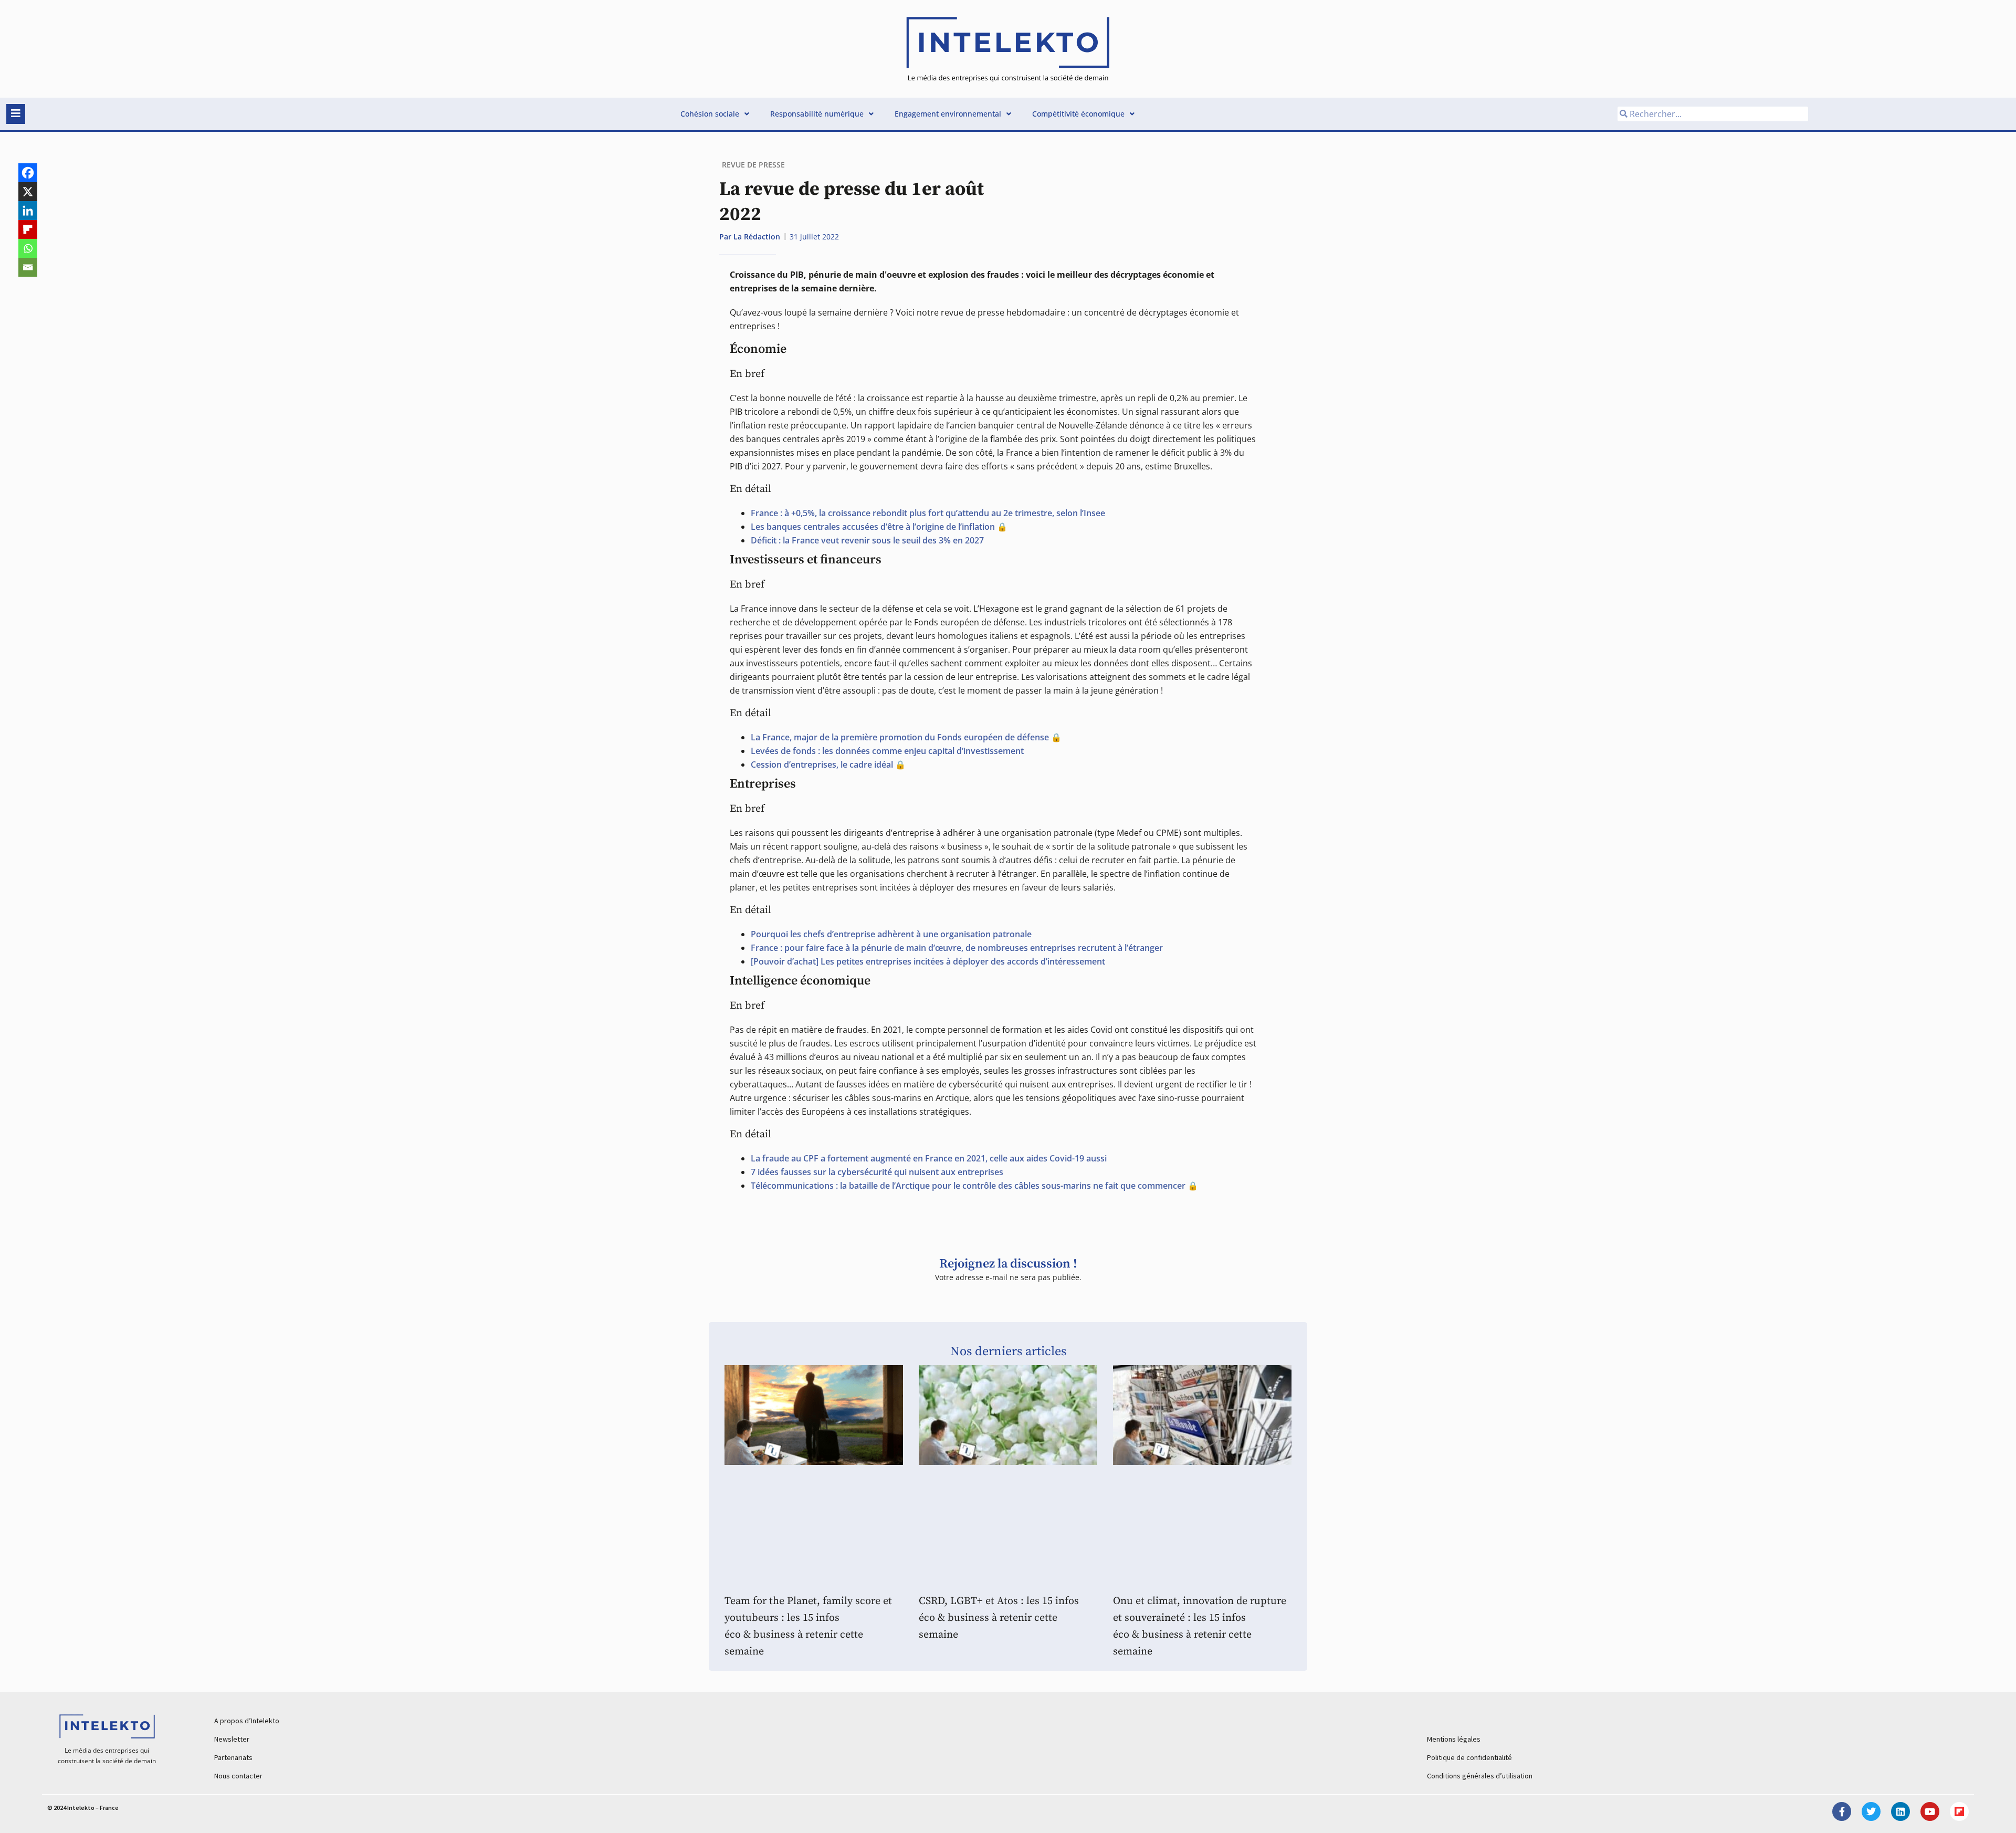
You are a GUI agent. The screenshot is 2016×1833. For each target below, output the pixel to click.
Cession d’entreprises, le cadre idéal (822, 764)
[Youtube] (1930, 1811)
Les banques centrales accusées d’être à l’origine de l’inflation (873, 527)
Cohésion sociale (710, 114)
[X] (28, 192)
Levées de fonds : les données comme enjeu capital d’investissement (887, 751)
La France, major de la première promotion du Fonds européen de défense (900, 737)
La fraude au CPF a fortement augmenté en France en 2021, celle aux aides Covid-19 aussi (929, 1158)
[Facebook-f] (1842, 1811)
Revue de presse (753, 165)
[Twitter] (1871, 1811)
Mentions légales (1454, 1739)
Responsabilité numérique (817, 114)
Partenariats (233, 1757)
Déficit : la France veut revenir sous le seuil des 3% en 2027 (867, 540)
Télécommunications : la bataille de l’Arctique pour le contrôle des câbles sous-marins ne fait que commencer (968, 1186)
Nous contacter (238, 1776)
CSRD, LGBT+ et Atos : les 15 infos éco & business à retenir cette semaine (999, 1618)
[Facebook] (28, 173)
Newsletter (232, 1739)
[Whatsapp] (28, 248)
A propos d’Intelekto (247, 1721)
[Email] (28, 267)
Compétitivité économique (1078, 114)
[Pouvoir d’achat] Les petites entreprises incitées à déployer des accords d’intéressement (928, 961)
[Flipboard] (28, 229)
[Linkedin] (28, 211)
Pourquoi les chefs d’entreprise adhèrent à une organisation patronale (891, 934)
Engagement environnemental (948, 114)
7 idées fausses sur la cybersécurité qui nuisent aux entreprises (877, 1172)
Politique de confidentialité (1469, 1757)
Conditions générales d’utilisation (1480, 1776)
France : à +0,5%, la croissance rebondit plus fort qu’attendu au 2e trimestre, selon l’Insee (928, 513)
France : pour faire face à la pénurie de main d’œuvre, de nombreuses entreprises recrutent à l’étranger (957, 948)
